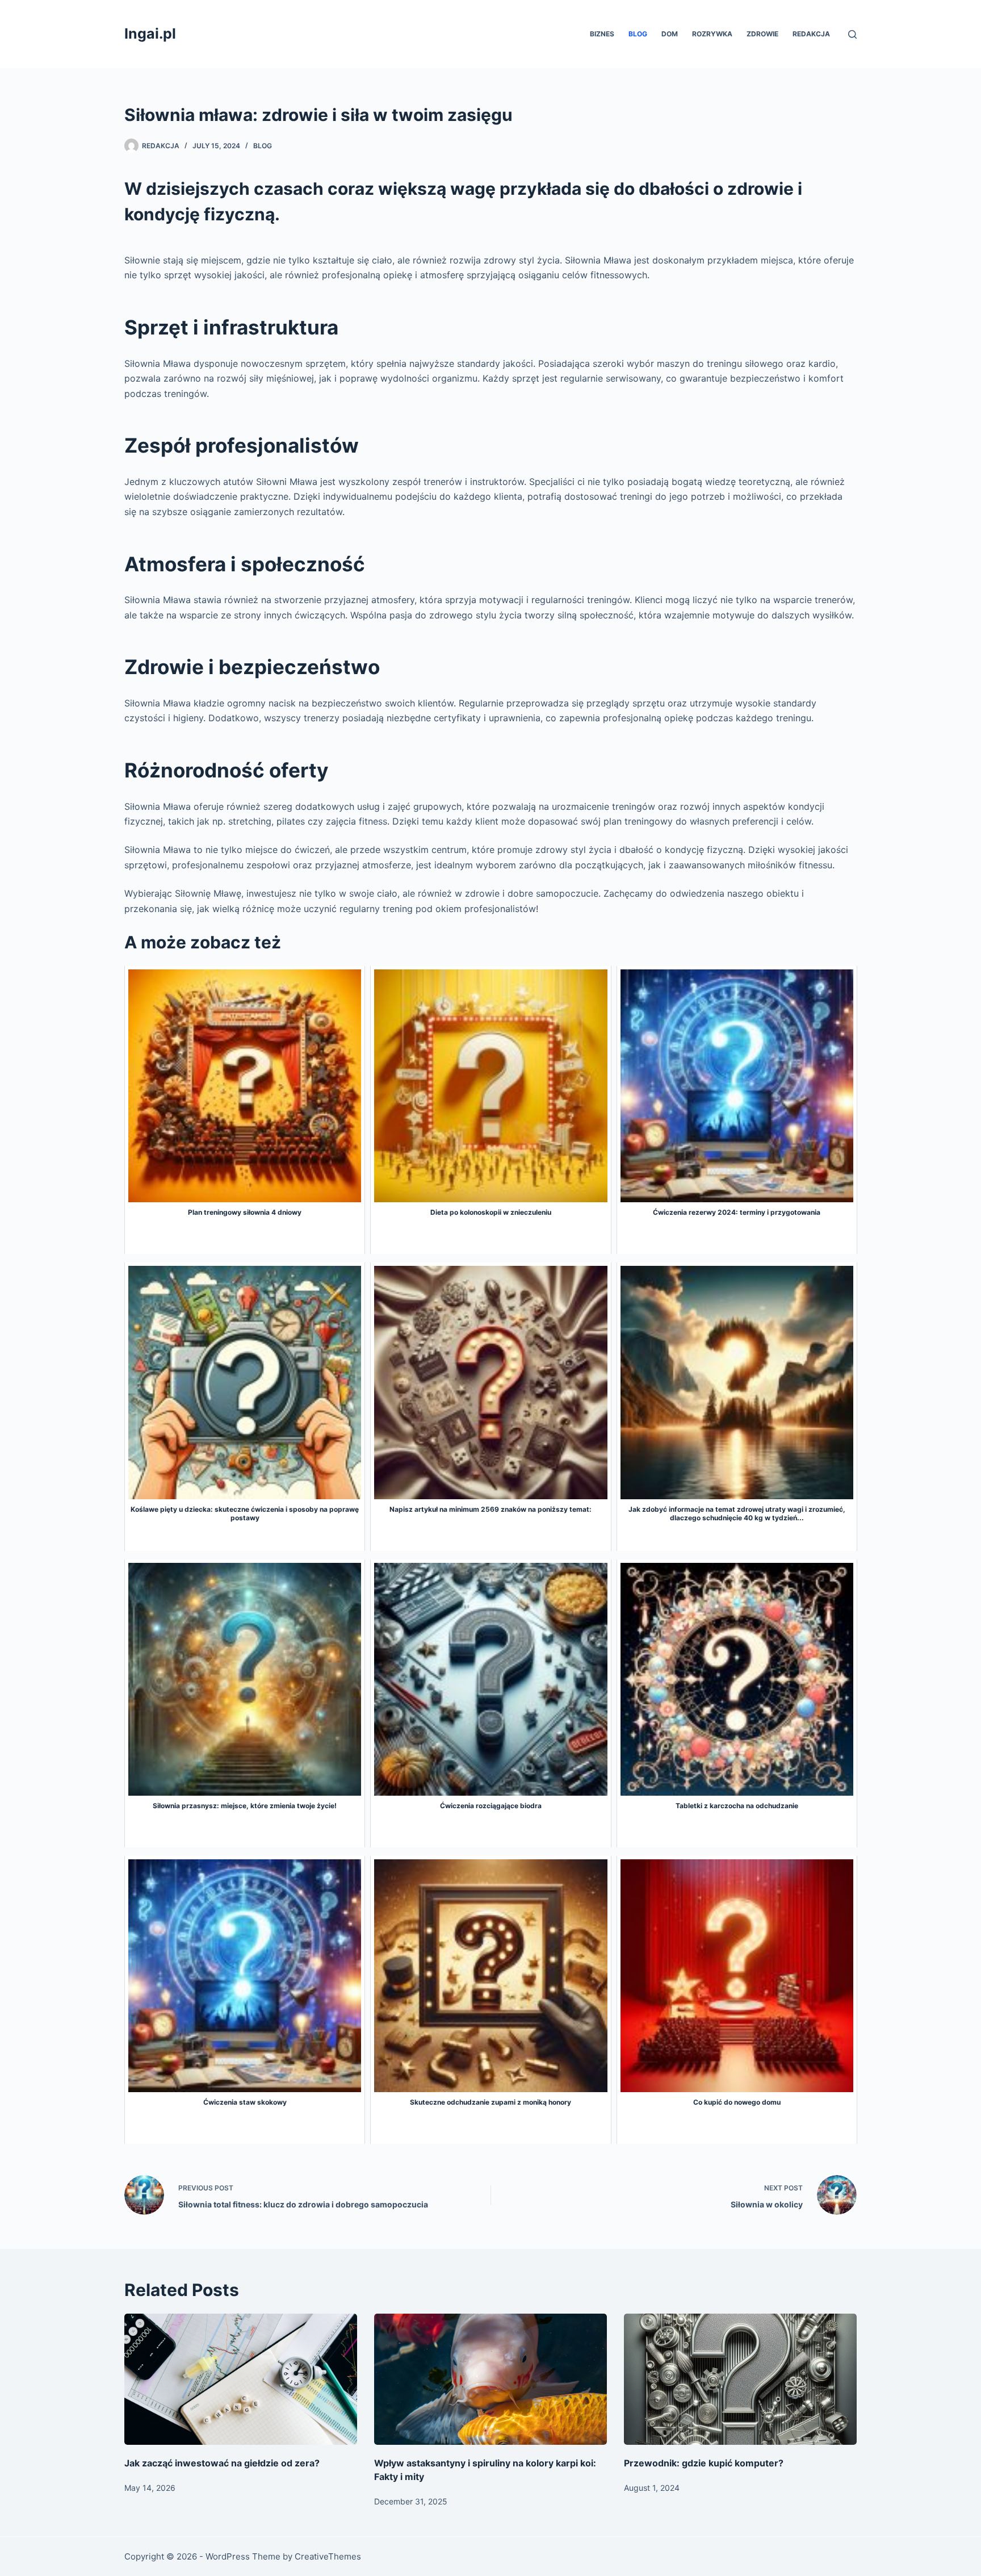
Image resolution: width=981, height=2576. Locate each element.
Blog (638, 34)
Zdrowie (762, 34)
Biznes (602, 34)
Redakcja (811, 34)
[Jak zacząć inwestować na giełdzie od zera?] (241, 2379)
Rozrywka (712, 34)
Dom (670, 34)
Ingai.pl (150, 34)
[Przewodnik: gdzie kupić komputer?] (740, 2379)
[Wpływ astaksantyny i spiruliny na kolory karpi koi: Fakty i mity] (491, 2379)
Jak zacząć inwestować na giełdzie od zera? (222, 2463)
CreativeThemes (328, 2556)
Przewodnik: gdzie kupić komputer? (704, 2463)
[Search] (852, 34)
